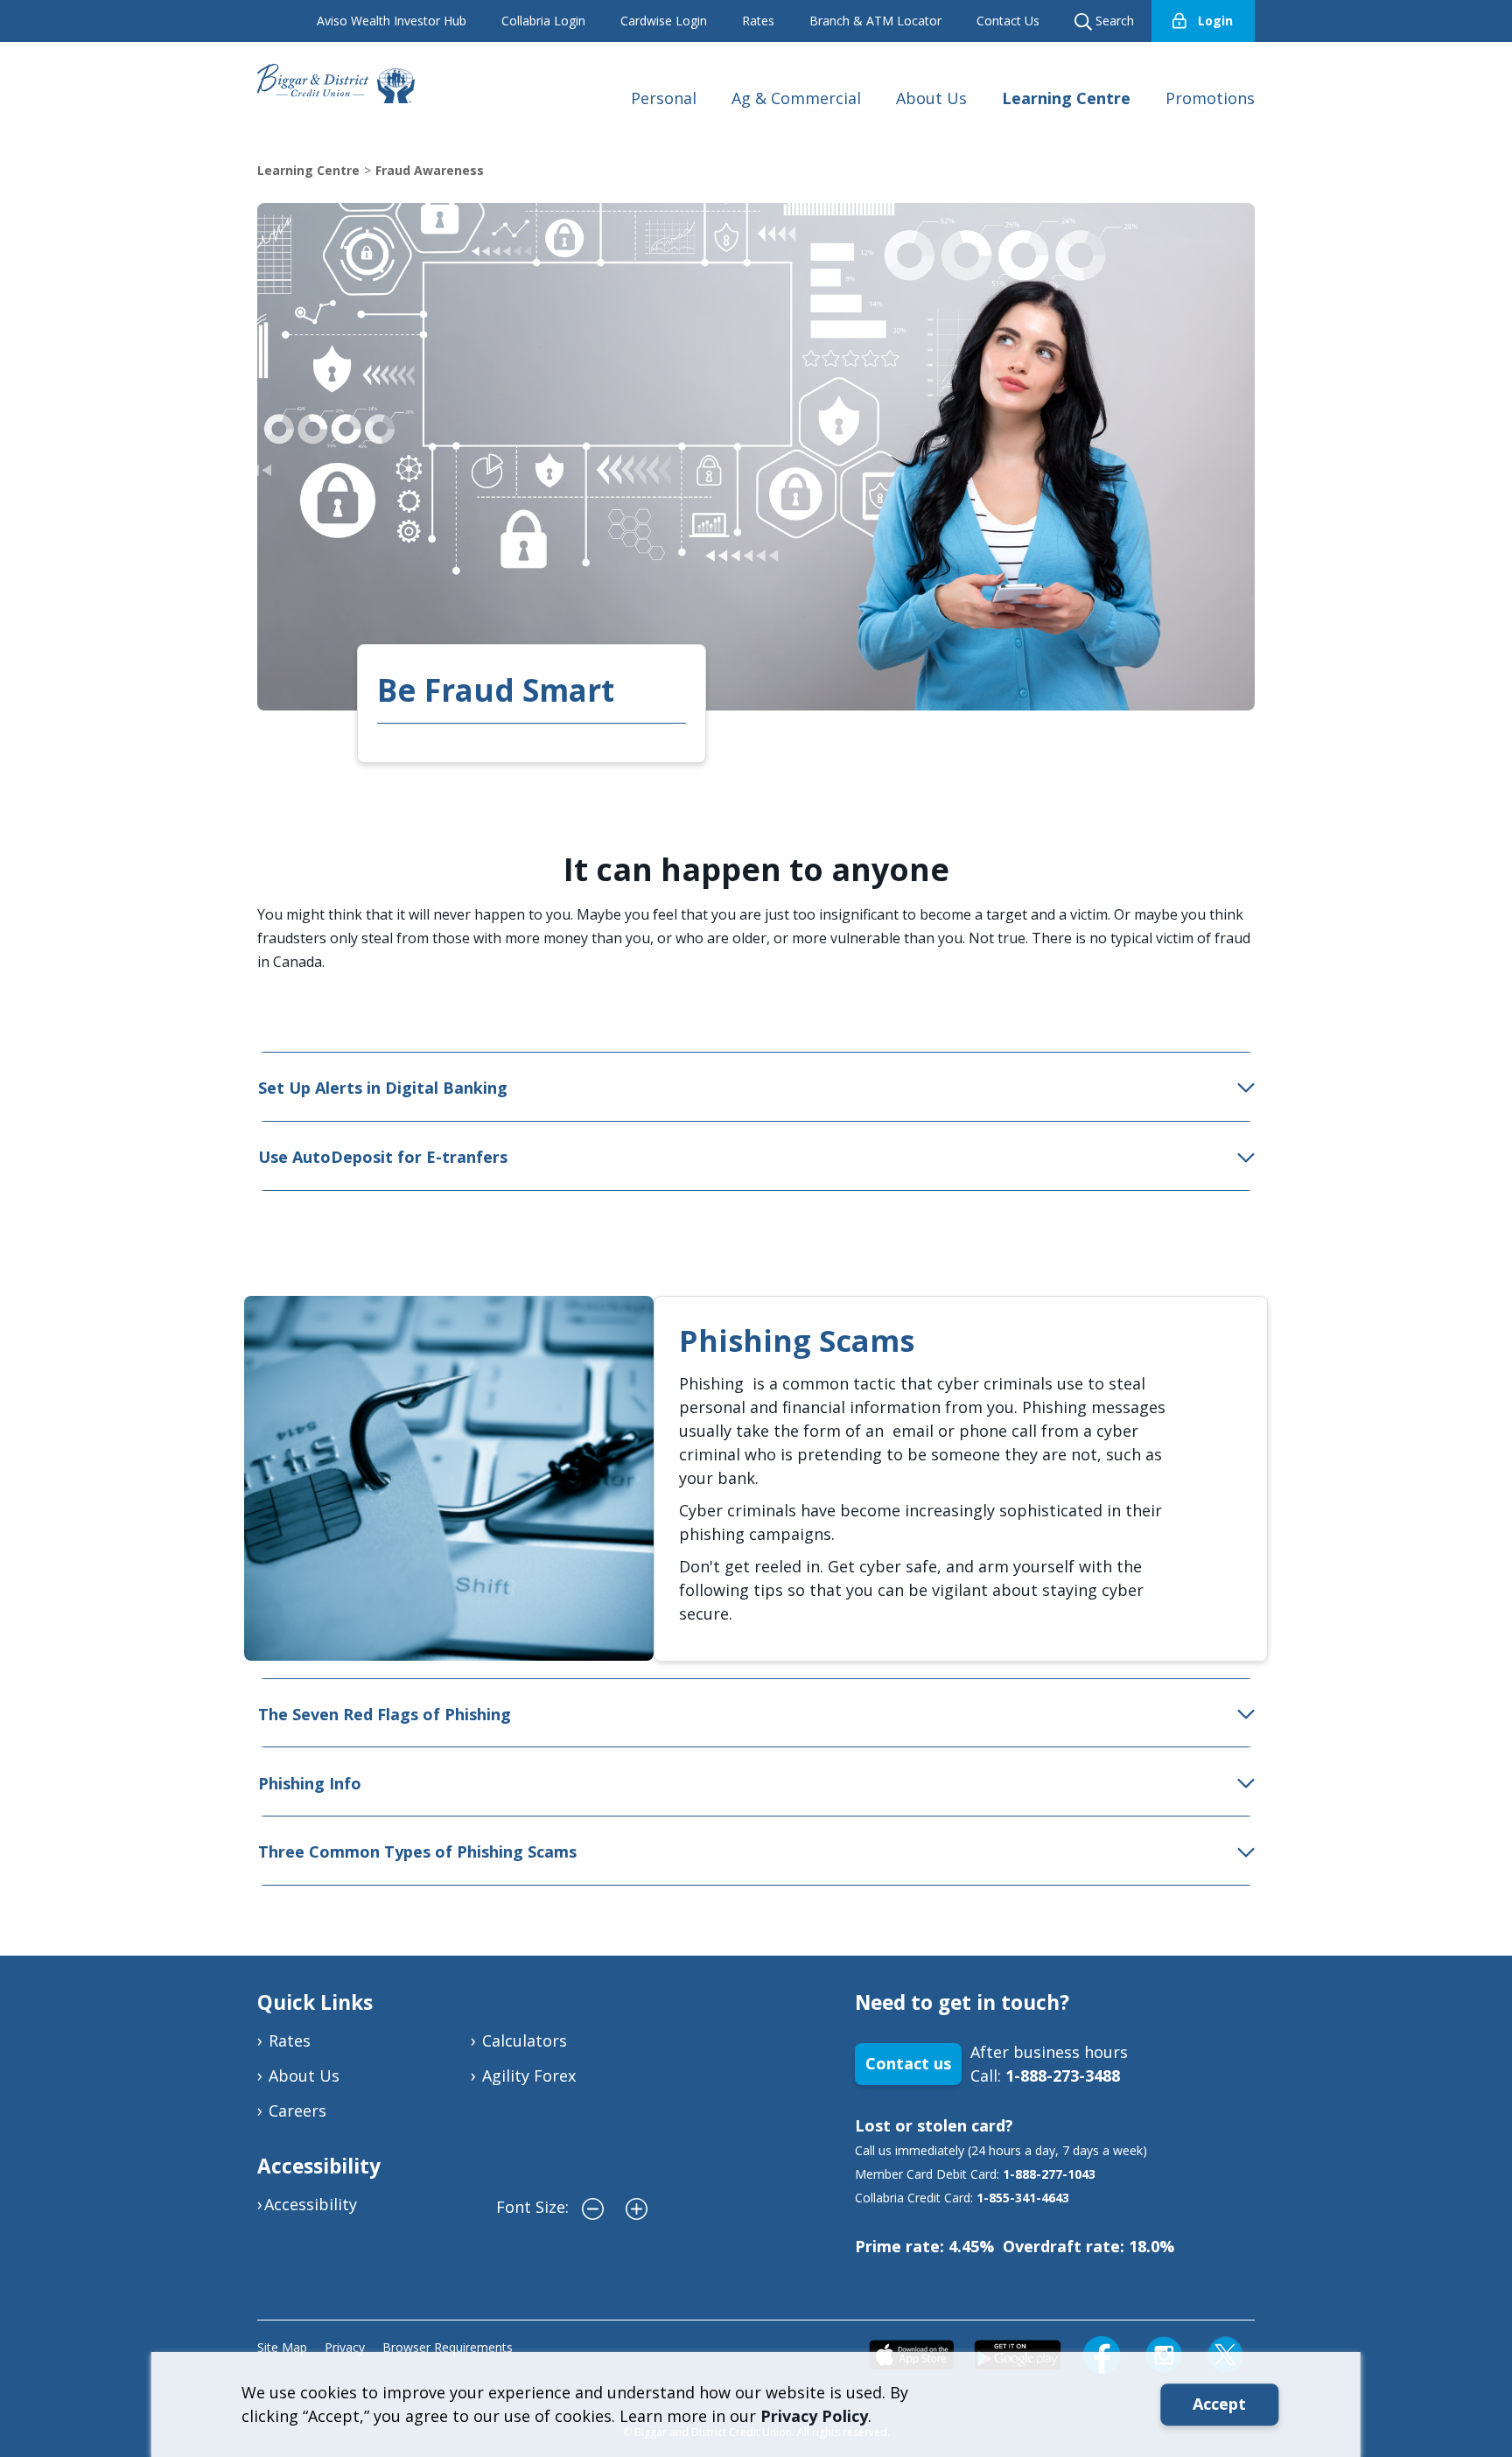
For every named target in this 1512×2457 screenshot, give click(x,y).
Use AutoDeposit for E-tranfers (383, 1157)
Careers (297, 2110)
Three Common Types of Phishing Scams (417, 1852)
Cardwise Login (664, 21)
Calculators (525, 2040)
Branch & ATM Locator (875, 21)
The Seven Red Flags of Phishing (385, 1715)
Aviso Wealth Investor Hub (392, 21)
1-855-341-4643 (1023, 2198)
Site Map (282, 2347)
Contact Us (1008, 21)
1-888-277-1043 (1049, 2174)
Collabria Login (543, 21)
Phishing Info (310, 1784)
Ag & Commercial (796, 98)
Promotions (1210, 98)
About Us (931, 98)
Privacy (345, 2347)
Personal (664, 98)
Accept (1219, 2404)
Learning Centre (1066, 98)
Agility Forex (529, 2075)
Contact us (908, 2063)
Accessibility (311, 2204)
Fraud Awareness (430, 170)
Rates (758, 21)
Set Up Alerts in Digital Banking (383, 1088)
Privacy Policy (812, 2416)
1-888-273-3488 (1063, 2075)
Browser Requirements (448, 2347)
